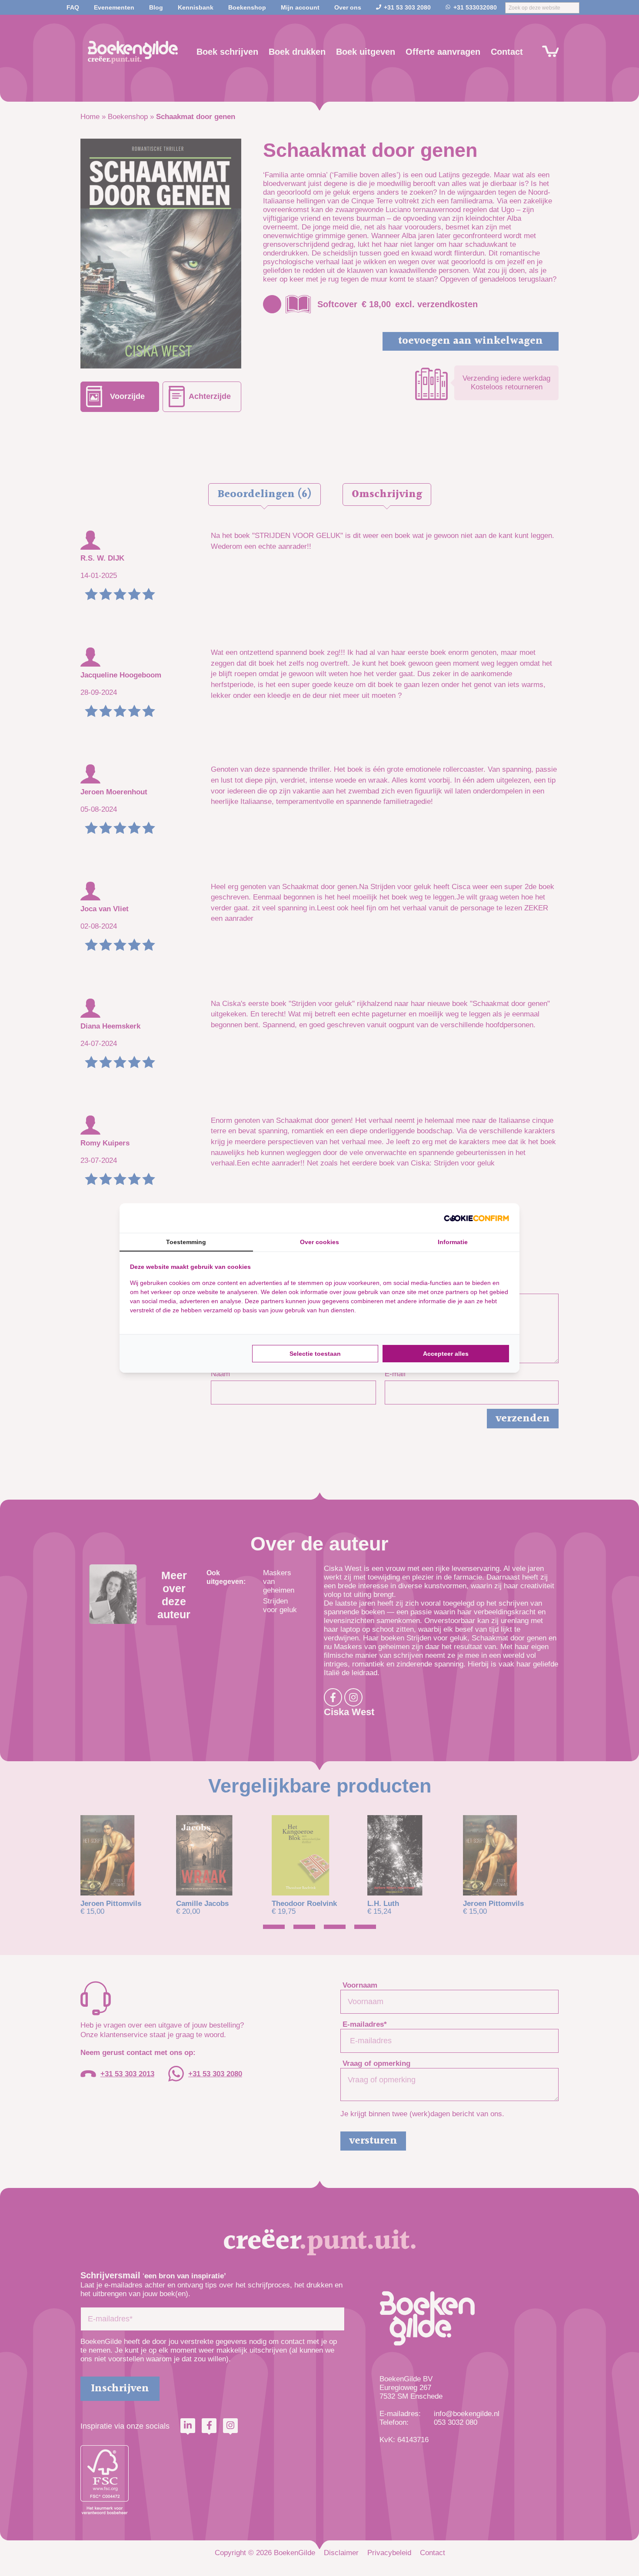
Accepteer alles (446, 1354)
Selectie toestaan (315, 1354)
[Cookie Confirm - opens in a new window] (476, 1218)
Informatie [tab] (453, 1242)
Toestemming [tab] (186, 1242)
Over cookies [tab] (319, 1242)
